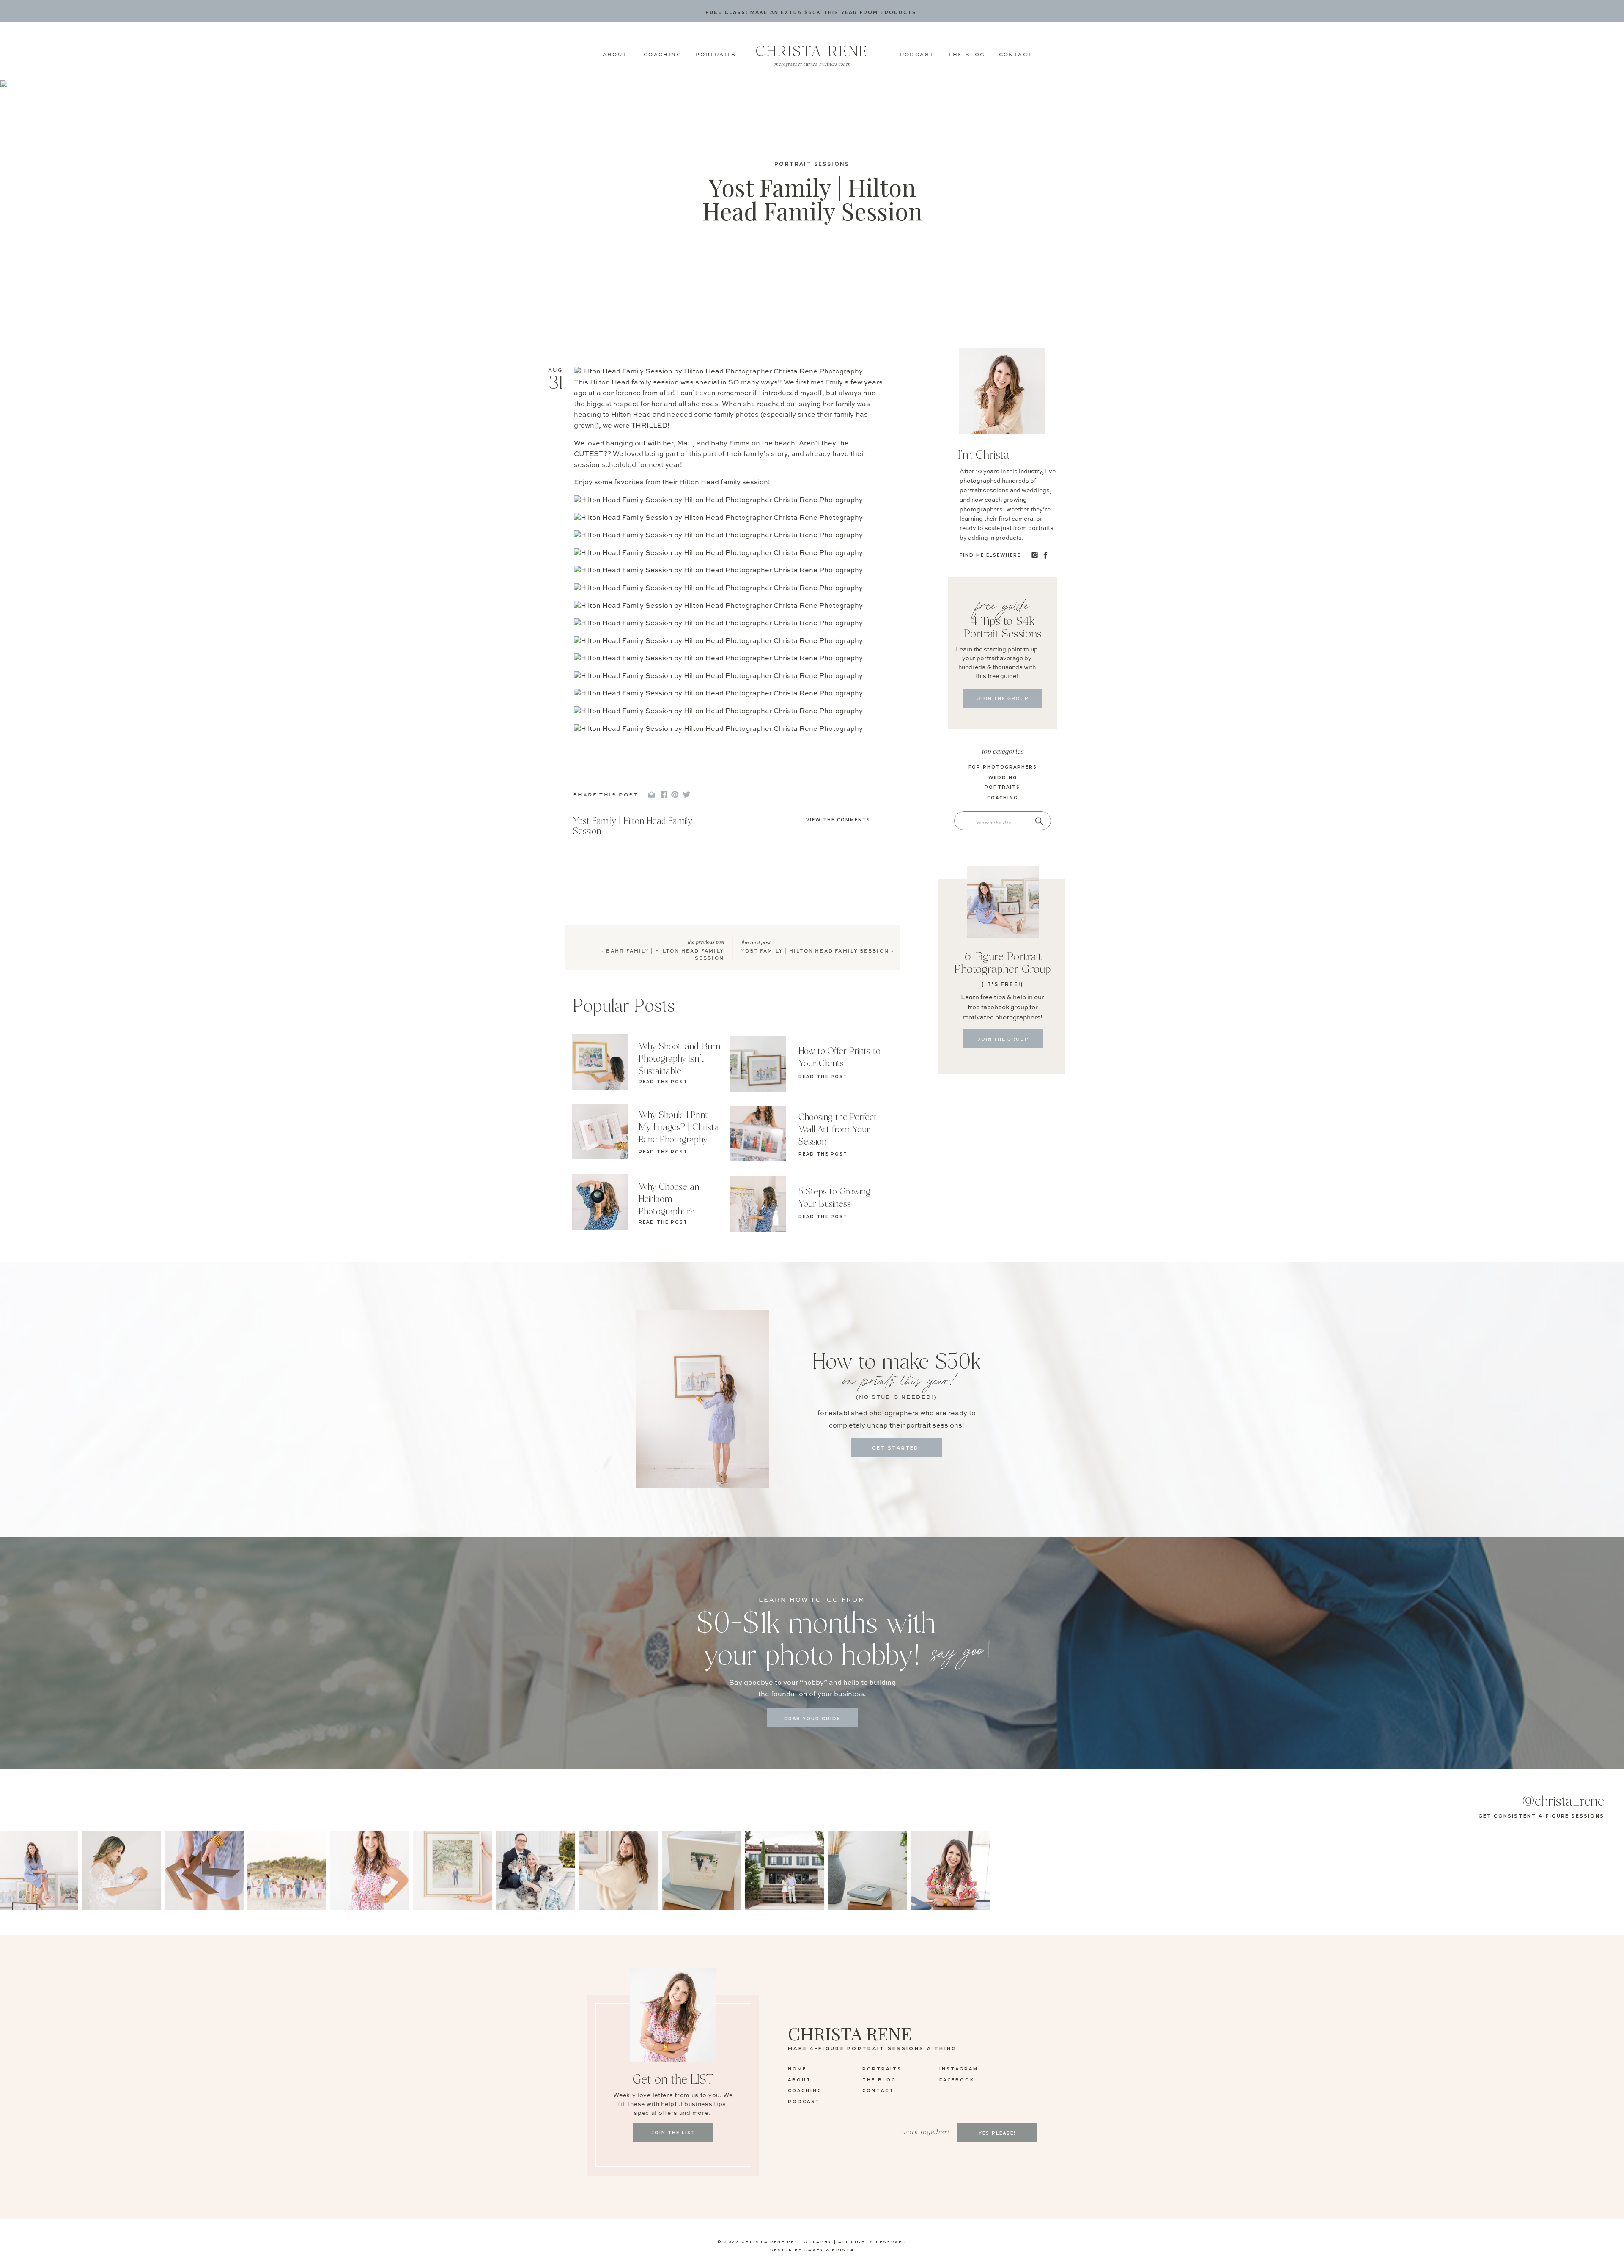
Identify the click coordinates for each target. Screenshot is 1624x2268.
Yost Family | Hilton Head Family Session (815, 951)
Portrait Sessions (812, 164)
